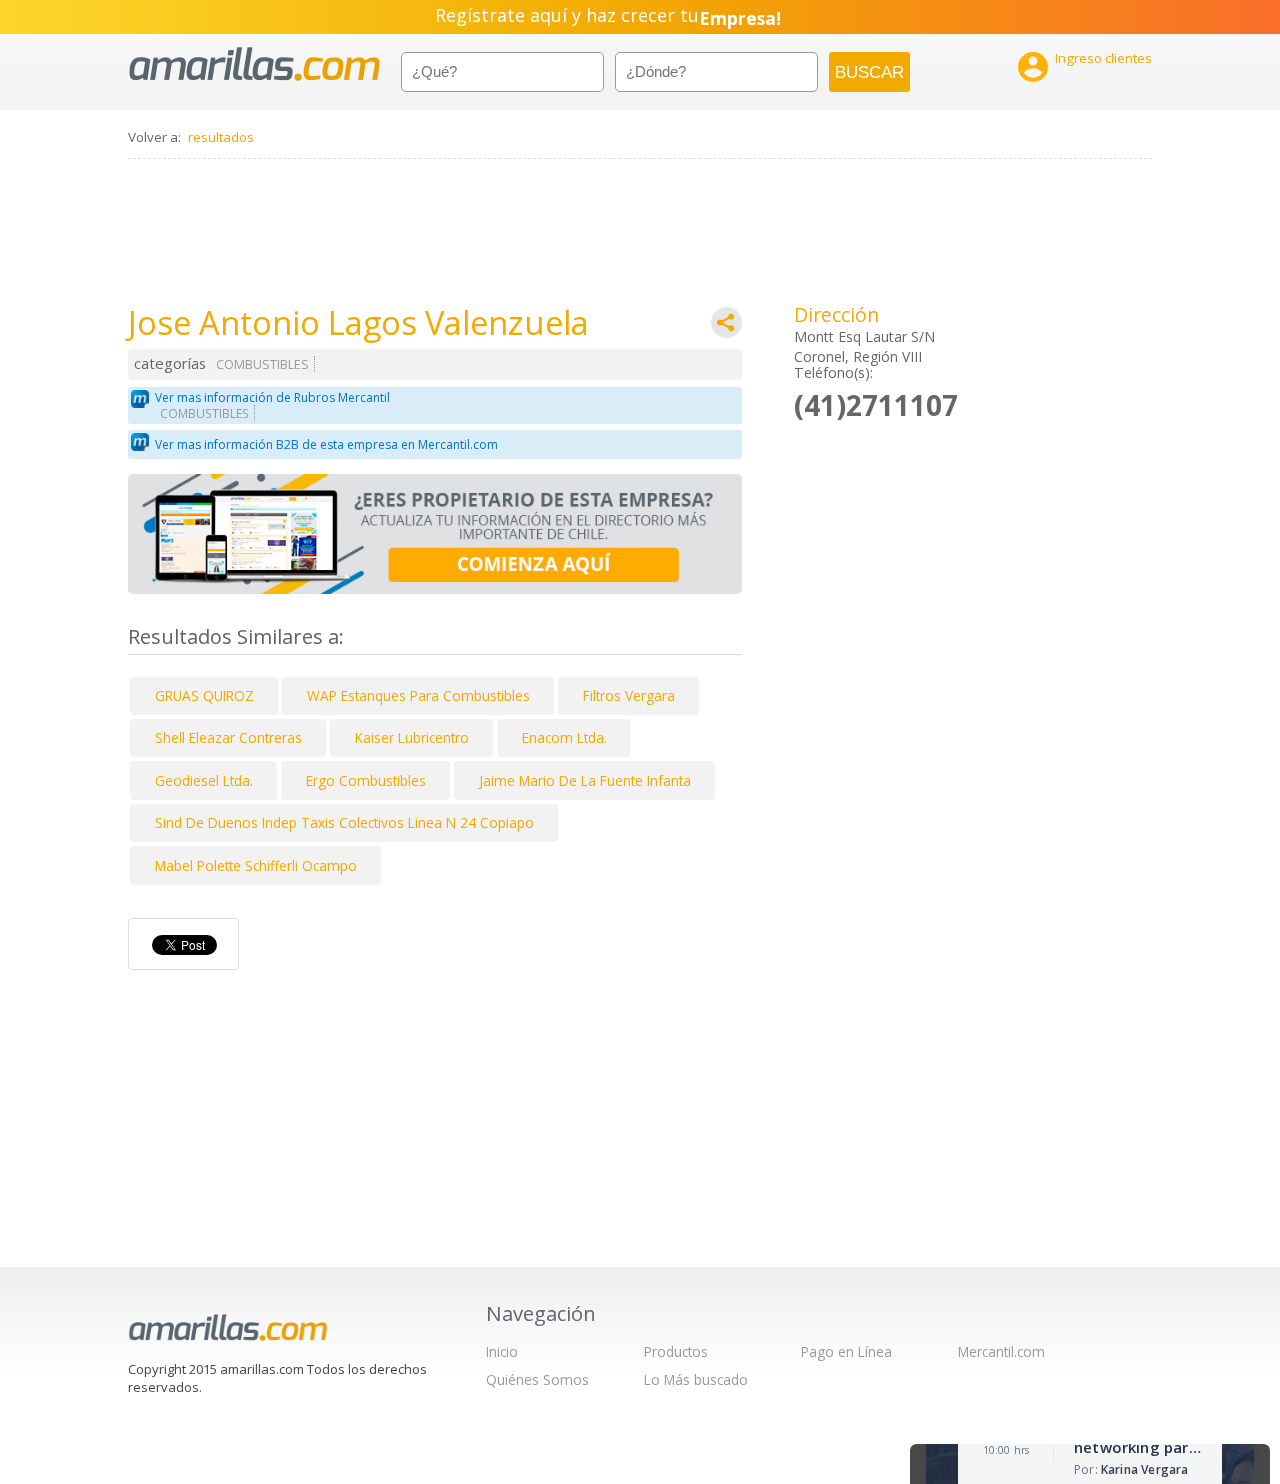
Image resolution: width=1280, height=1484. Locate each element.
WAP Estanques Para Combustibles (418, 695)
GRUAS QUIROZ (204, 695)
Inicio (502, 1351)
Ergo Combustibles (366, 780)
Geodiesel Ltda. (204, 780)
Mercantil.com (1001, 1351)
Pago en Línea (846, 1351)
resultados (221, 137)
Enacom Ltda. (564, 737)
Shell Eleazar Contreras (228, 737)
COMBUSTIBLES (262, 364)
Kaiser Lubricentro (412, 737)
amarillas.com (254, 64)
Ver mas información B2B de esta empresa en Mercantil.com (326, 444)
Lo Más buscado (696, 1379)
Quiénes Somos (537, 1379)
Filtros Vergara (629, 695)
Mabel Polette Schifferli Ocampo (256, 865)
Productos (676, 1351)
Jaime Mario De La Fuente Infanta (585, 780)
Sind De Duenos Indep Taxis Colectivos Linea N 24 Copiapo (344, 822)
